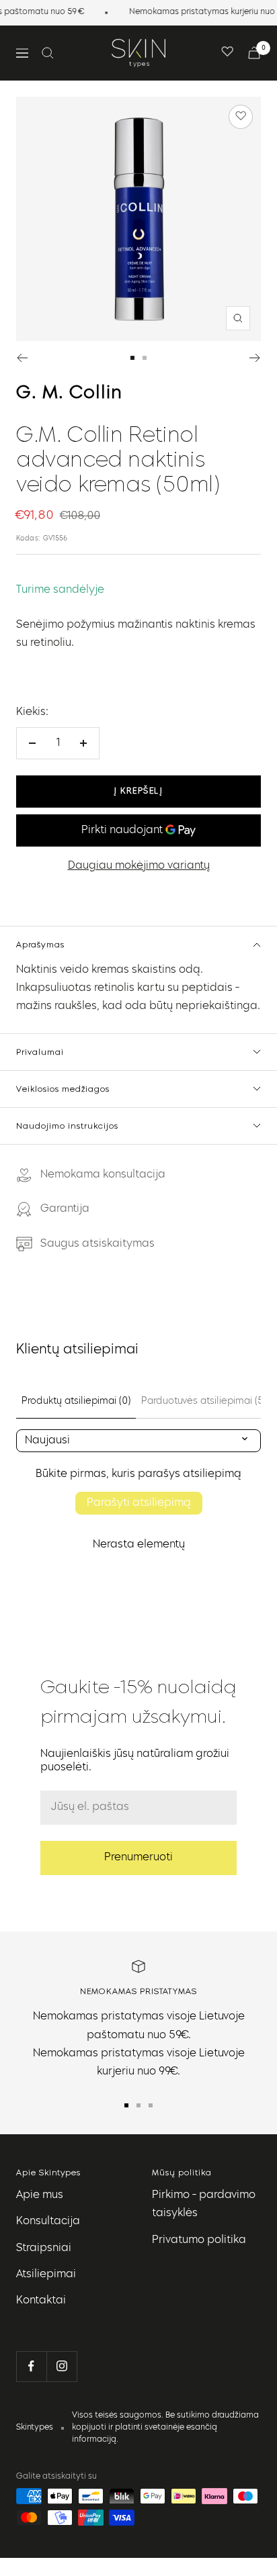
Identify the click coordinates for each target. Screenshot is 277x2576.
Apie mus (40, 2195)
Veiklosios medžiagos (63, 1089)
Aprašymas (40, 944)
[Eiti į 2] (145, 358)
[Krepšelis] (254, 53)
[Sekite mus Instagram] (62, 2366)
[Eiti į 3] (151, 2105)
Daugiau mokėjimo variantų (139, 866)
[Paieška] (48, 53)
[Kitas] (255, 358)
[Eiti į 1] (132, 358)
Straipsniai (44, 2248)
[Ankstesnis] (22, 358)
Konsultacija (48, 2222)
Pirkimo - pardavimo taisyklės (204, 2204)
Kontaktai (41, 2301)
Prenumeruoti (138, 1858)
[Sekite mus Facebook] (31, 2366)
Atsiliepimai (46, 2275)
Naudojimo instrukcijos (67, 1126)
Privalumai (40, 1052)
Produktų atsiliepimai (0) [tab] (76, 1401)
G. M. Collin (69, 393)
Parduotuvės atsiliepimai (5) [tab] (203, 1401)
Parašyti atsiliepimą (139, 1503)
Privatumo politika (199, 2240)
